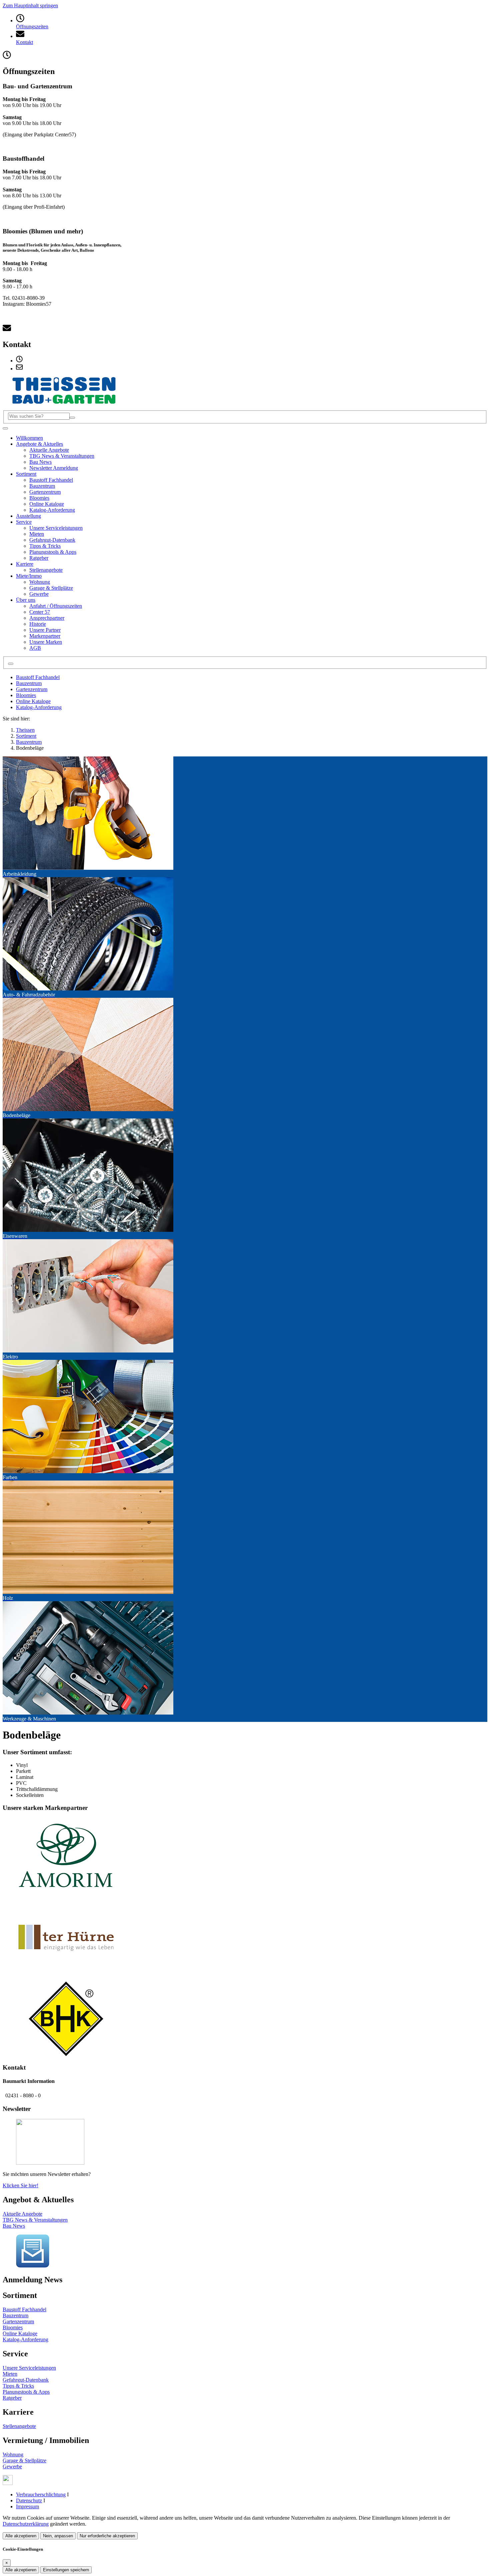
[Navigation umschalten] (5, 428)
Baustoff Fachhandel (38, 677)
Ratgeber (12, 2398)
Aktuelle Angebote (22, 2214)
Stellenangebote (19, 2426)
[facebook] (8, 2483)
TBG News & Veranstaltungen (35, 2220)
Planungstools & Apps (26, 2392)
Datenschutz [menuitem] (29, 2500)
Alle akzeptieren (21, 2536)
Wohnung (13, 2454)
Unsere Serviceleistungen (29, 2368)
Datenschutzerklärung (26, 2524)
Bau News (14, 2226)
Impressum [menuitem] (27, 2506)
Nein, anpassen (58, 2536)
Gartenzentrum (32, 689)
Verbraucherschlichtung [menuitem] (41, 2494)
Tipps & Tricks (18, 2386)
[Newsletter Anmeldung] (33, 2266)
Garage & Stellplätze (24, 2460)
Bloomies (26, 695)
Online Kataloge (33, 701)
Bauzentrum (29, 683)
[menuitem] (19, 361)
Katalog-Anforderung (39, 707)
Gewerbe (12, 2466)
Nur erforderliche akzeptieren (107, 2536)
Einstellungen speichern (66, 2570)
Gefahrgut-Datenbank (26, 2380)
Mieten (10, 2374)
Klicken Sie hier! (20, 2185)
